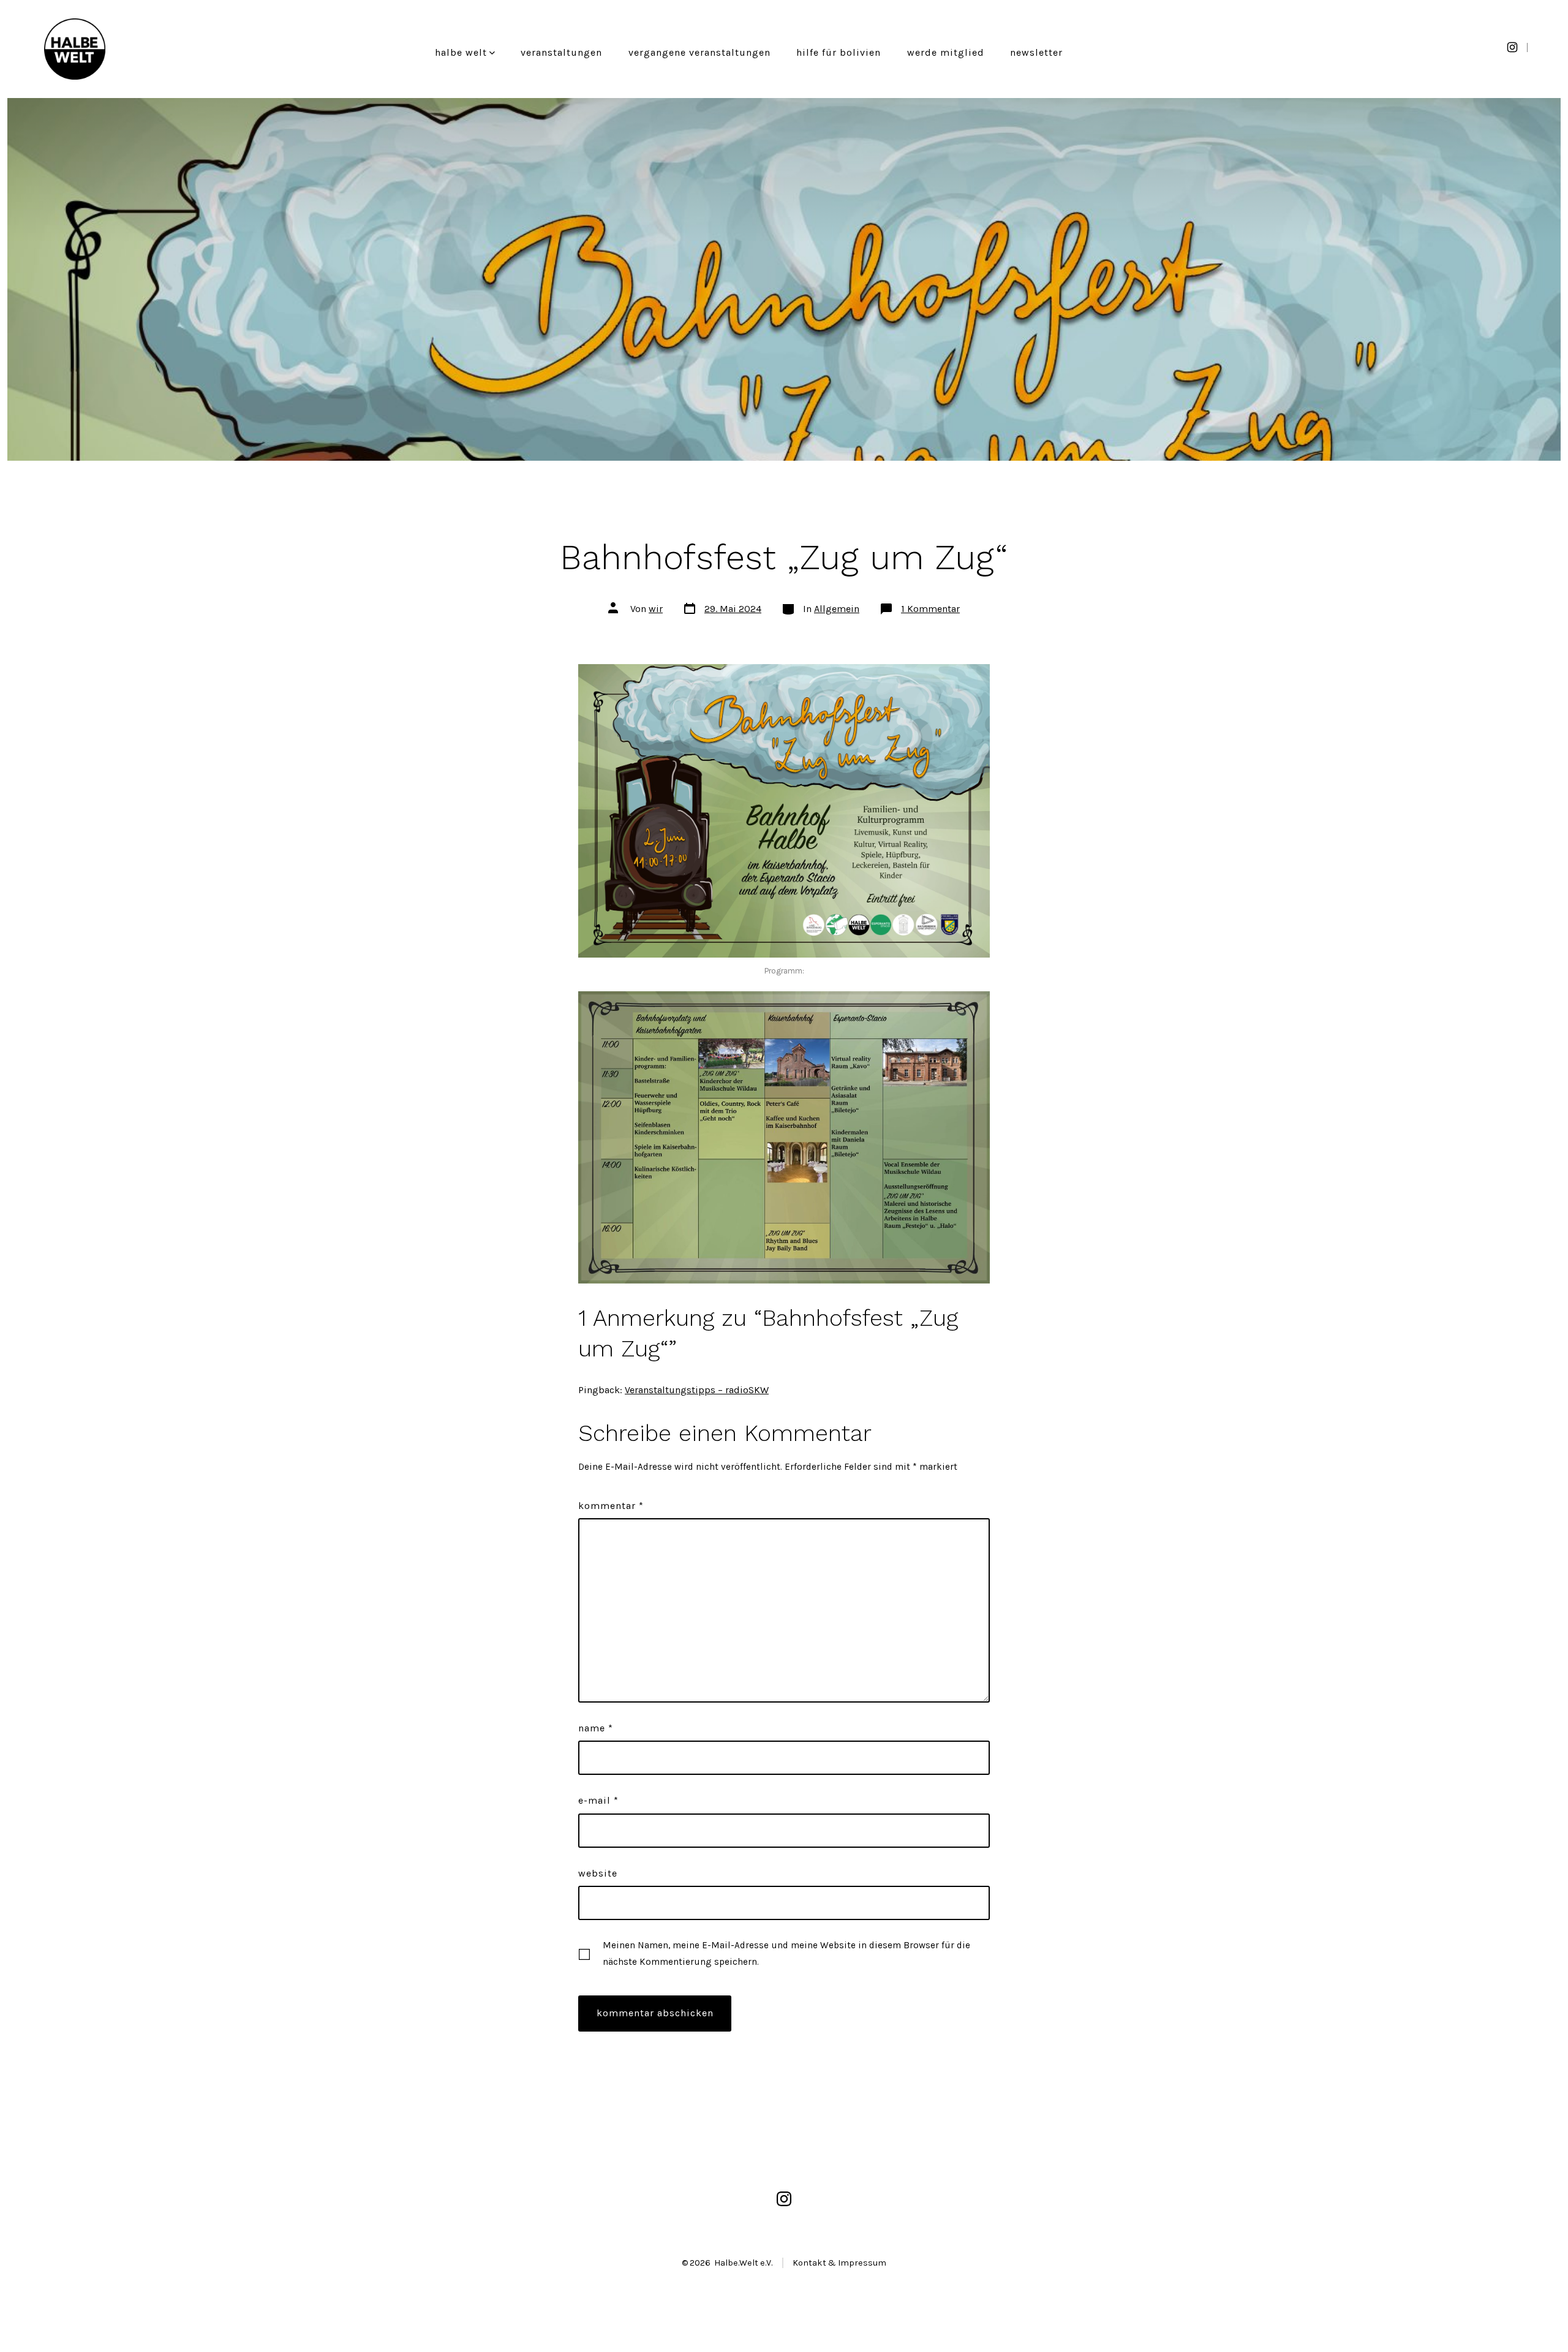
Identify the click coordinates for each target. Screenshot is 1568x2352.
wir (656, 609)
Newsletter (1036, 52)
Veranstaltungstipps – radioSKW (697, 1390)
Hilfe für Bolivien (839, 52)
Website (598, 1873)
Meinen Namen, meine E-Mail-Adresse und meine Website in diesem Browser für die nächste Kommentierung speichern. (786, 1953)
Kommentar (611, 1506)
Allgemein (837, 609)
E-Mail (598, 1800)
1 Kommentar (930, 609)
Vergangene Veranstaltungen (699, 52)
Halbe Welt (461, 52)
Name (596, 1728)
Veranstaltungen (561, 52)
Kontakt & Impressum (839, 2263)
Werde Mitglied (946, 52)
